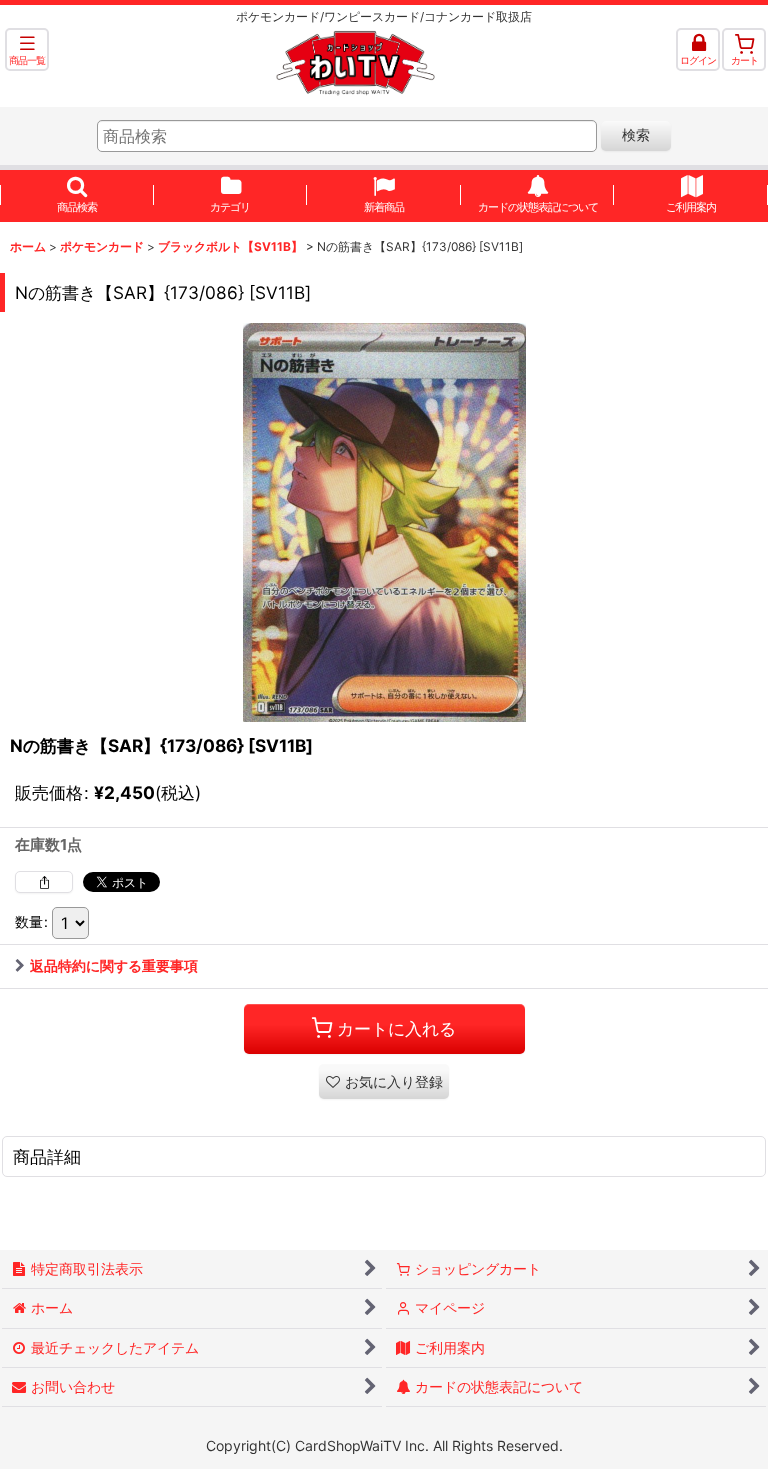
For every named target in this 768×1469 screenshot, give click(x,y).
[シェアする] (44, 882)
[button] (27, 49)
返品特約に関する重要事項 (114, 965)
